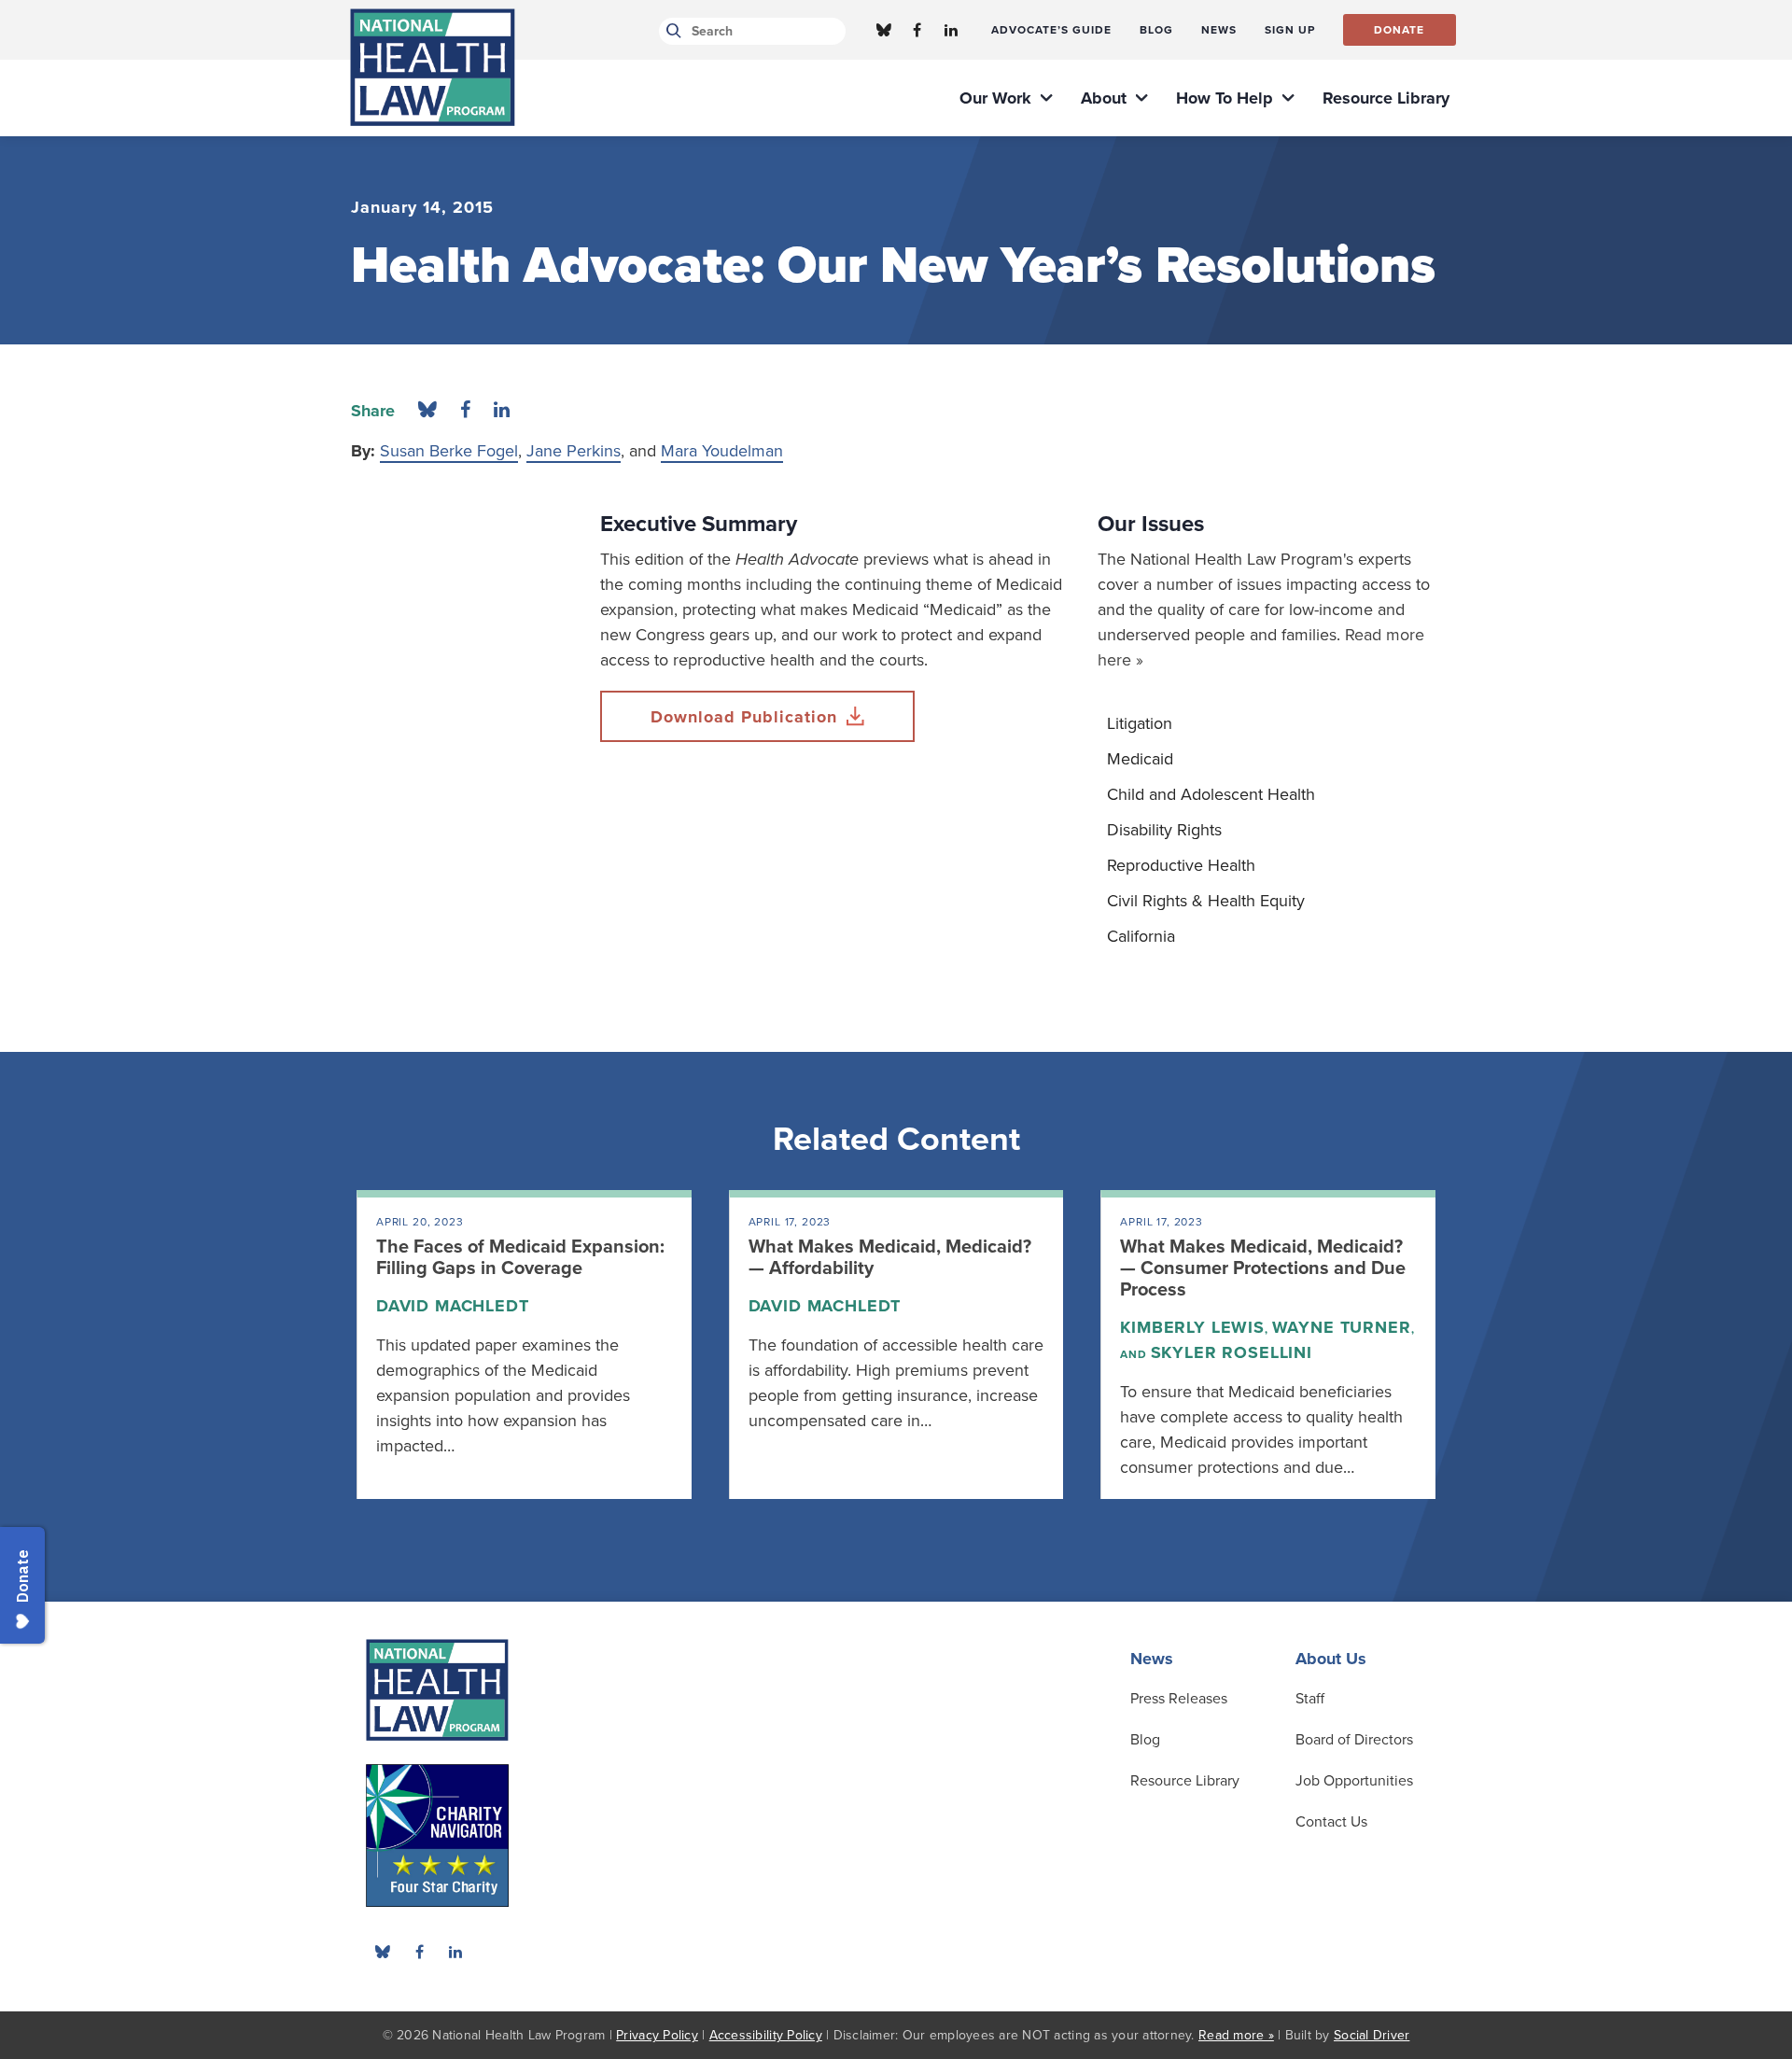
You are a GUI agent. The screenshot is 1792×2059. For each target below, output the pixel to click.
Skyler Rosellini (1232, 1352)
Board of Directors (1354, 1740)
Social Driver (1372, 2035)
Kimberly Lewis (1192, 1327)
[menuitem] (1051, 30)
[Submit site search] (671, 31)
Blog (1145, 1740)
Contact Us (1331, 1822)
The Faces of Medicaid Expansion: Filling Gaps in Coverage (520, 1258)
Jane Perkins (574, 451)
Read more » (1236, 2035)
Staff (1310, 1699)
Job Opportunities (1354, 1781)
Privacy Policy (657, 2035)
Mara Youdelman (722, 451)
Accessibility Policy (766, 2035)
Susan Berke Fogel (449, 451)
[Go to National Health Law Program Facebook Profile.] (917, 30)
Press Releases (1179, 1699)
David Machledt (453, 1306)
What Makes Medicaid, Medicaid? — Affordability (890, 1258)
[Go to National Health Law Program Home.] (433, 67)
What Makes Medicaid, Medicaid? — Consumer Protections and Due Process (1263, 1268)
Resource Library (1185, 1781)
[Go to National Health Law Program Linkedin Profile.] (951, 30)
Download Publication (744, 717)
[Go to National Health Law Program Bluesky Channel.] (884, 30)
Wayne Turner (1342, 1327)
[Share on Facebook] (465, 411)
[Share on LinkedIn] (502, 411)
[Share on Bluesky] (427, 411)
